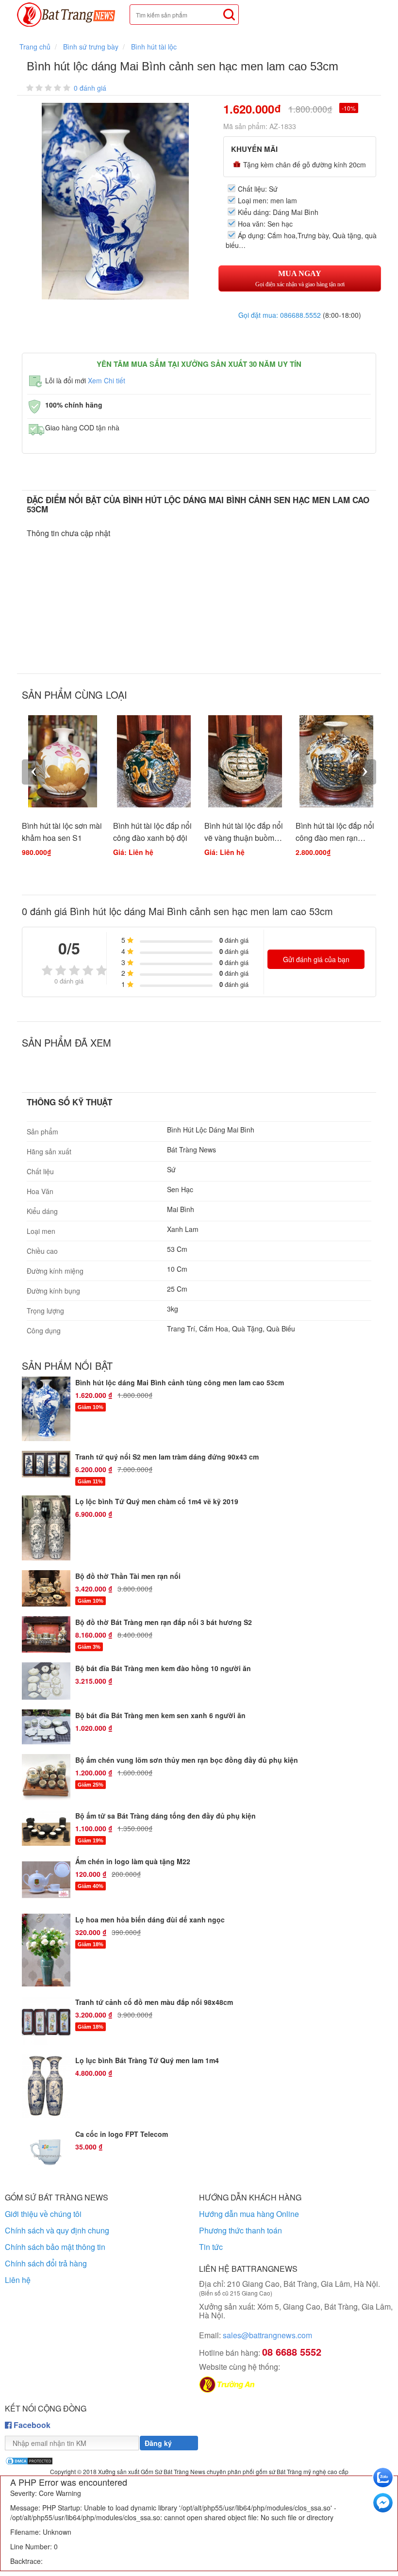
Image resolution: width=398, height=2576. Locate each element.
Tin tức (211, 2247)
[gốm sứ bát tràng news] (70, 15)
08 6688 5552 (292, 2352)
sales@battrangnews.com (256, 2335)
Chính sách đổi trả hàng (46, 2263)
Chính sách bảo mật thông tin (55, 2247)
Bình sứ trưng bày (91, 47)
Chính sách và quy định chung (57, 2230)
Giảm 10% (91, 1407)
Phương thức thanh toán (240, 2230)
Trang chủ (35, 47)
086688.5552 (300, 315)
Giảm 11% (90, 1481)
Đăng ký (158, 2443)
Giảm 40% (91, 1886)
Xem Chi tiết (107, 380)
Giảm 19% (91, 1840)
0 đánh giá (90, 88)
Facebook (31, 2425)
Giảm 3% (89, 1647)
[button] (205, 112)
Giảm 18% (91, 1944)
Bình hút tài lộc (154, 47)
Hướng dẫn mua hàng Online (249, 2214)
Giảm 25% (91, 1785)
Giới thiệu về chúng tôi (43, 2214)
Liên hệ (18, 2280)
